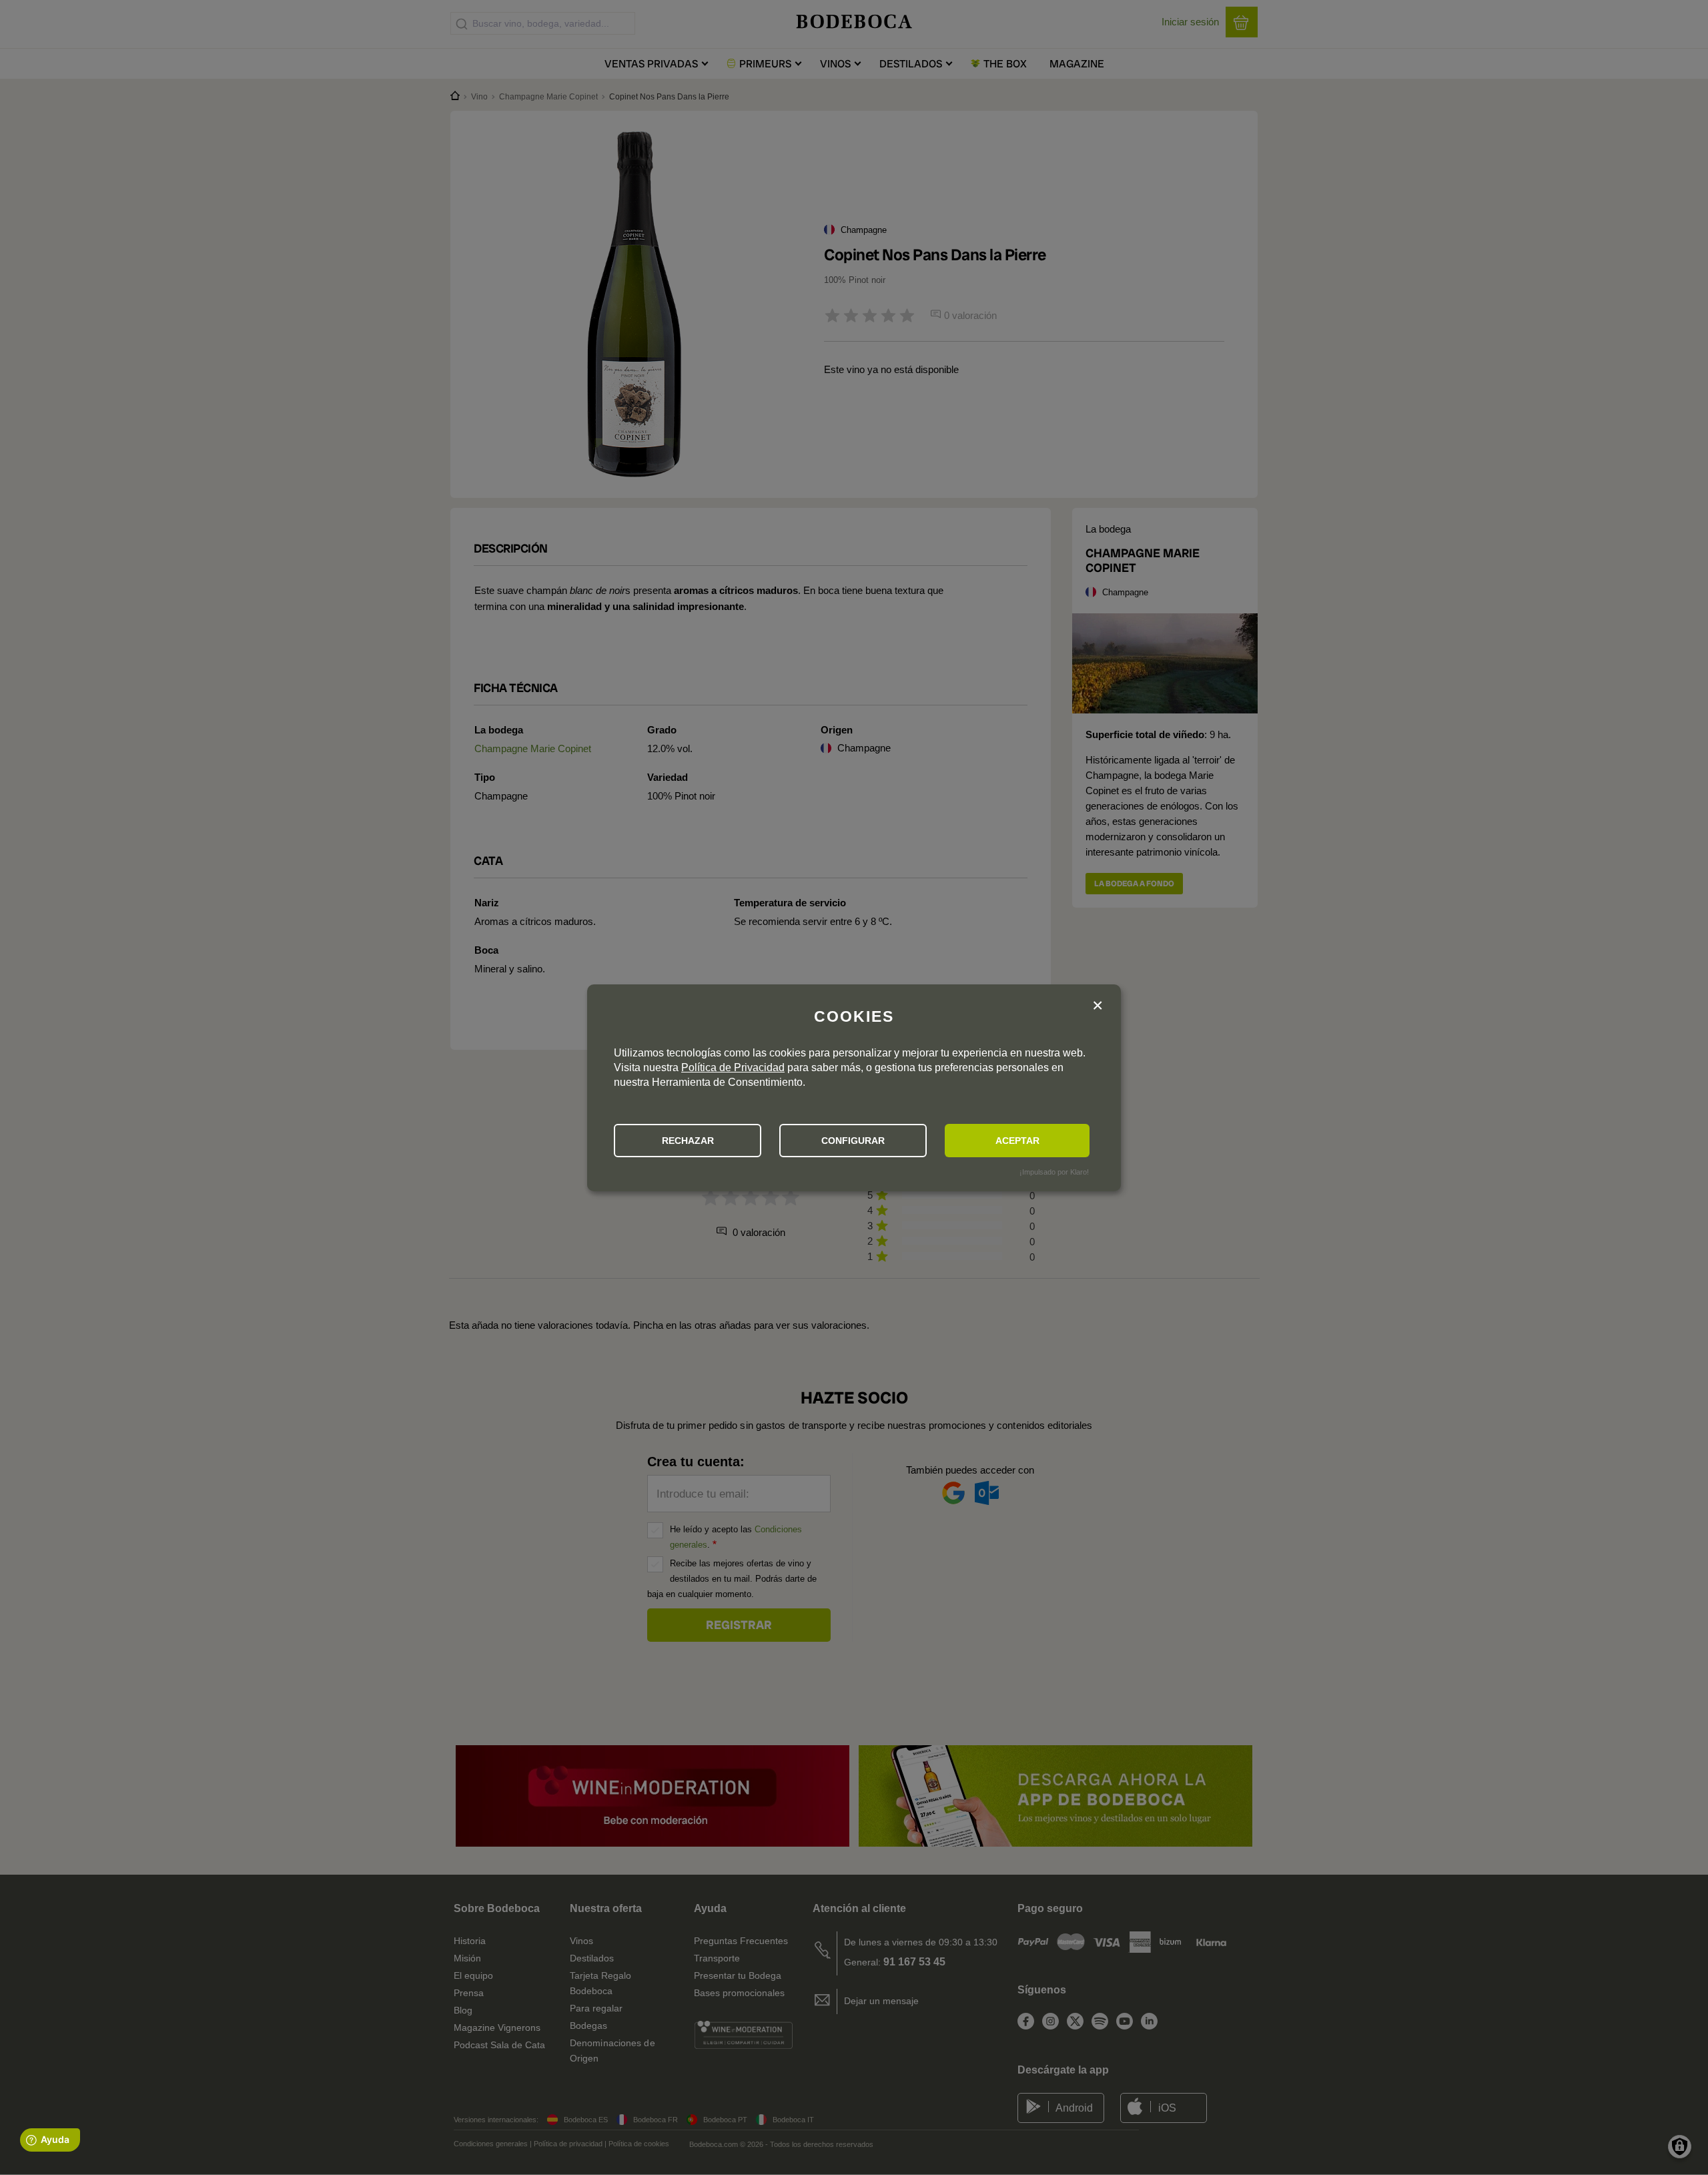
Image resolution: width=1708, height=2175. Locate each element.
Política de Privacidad (733, 1067)
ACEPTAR (1017, 1141)
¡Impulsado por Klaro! (1054, 1172)
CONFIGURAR (853, 1141)
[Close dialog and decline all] (1098, 1006)
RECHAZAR (688, 1141)
